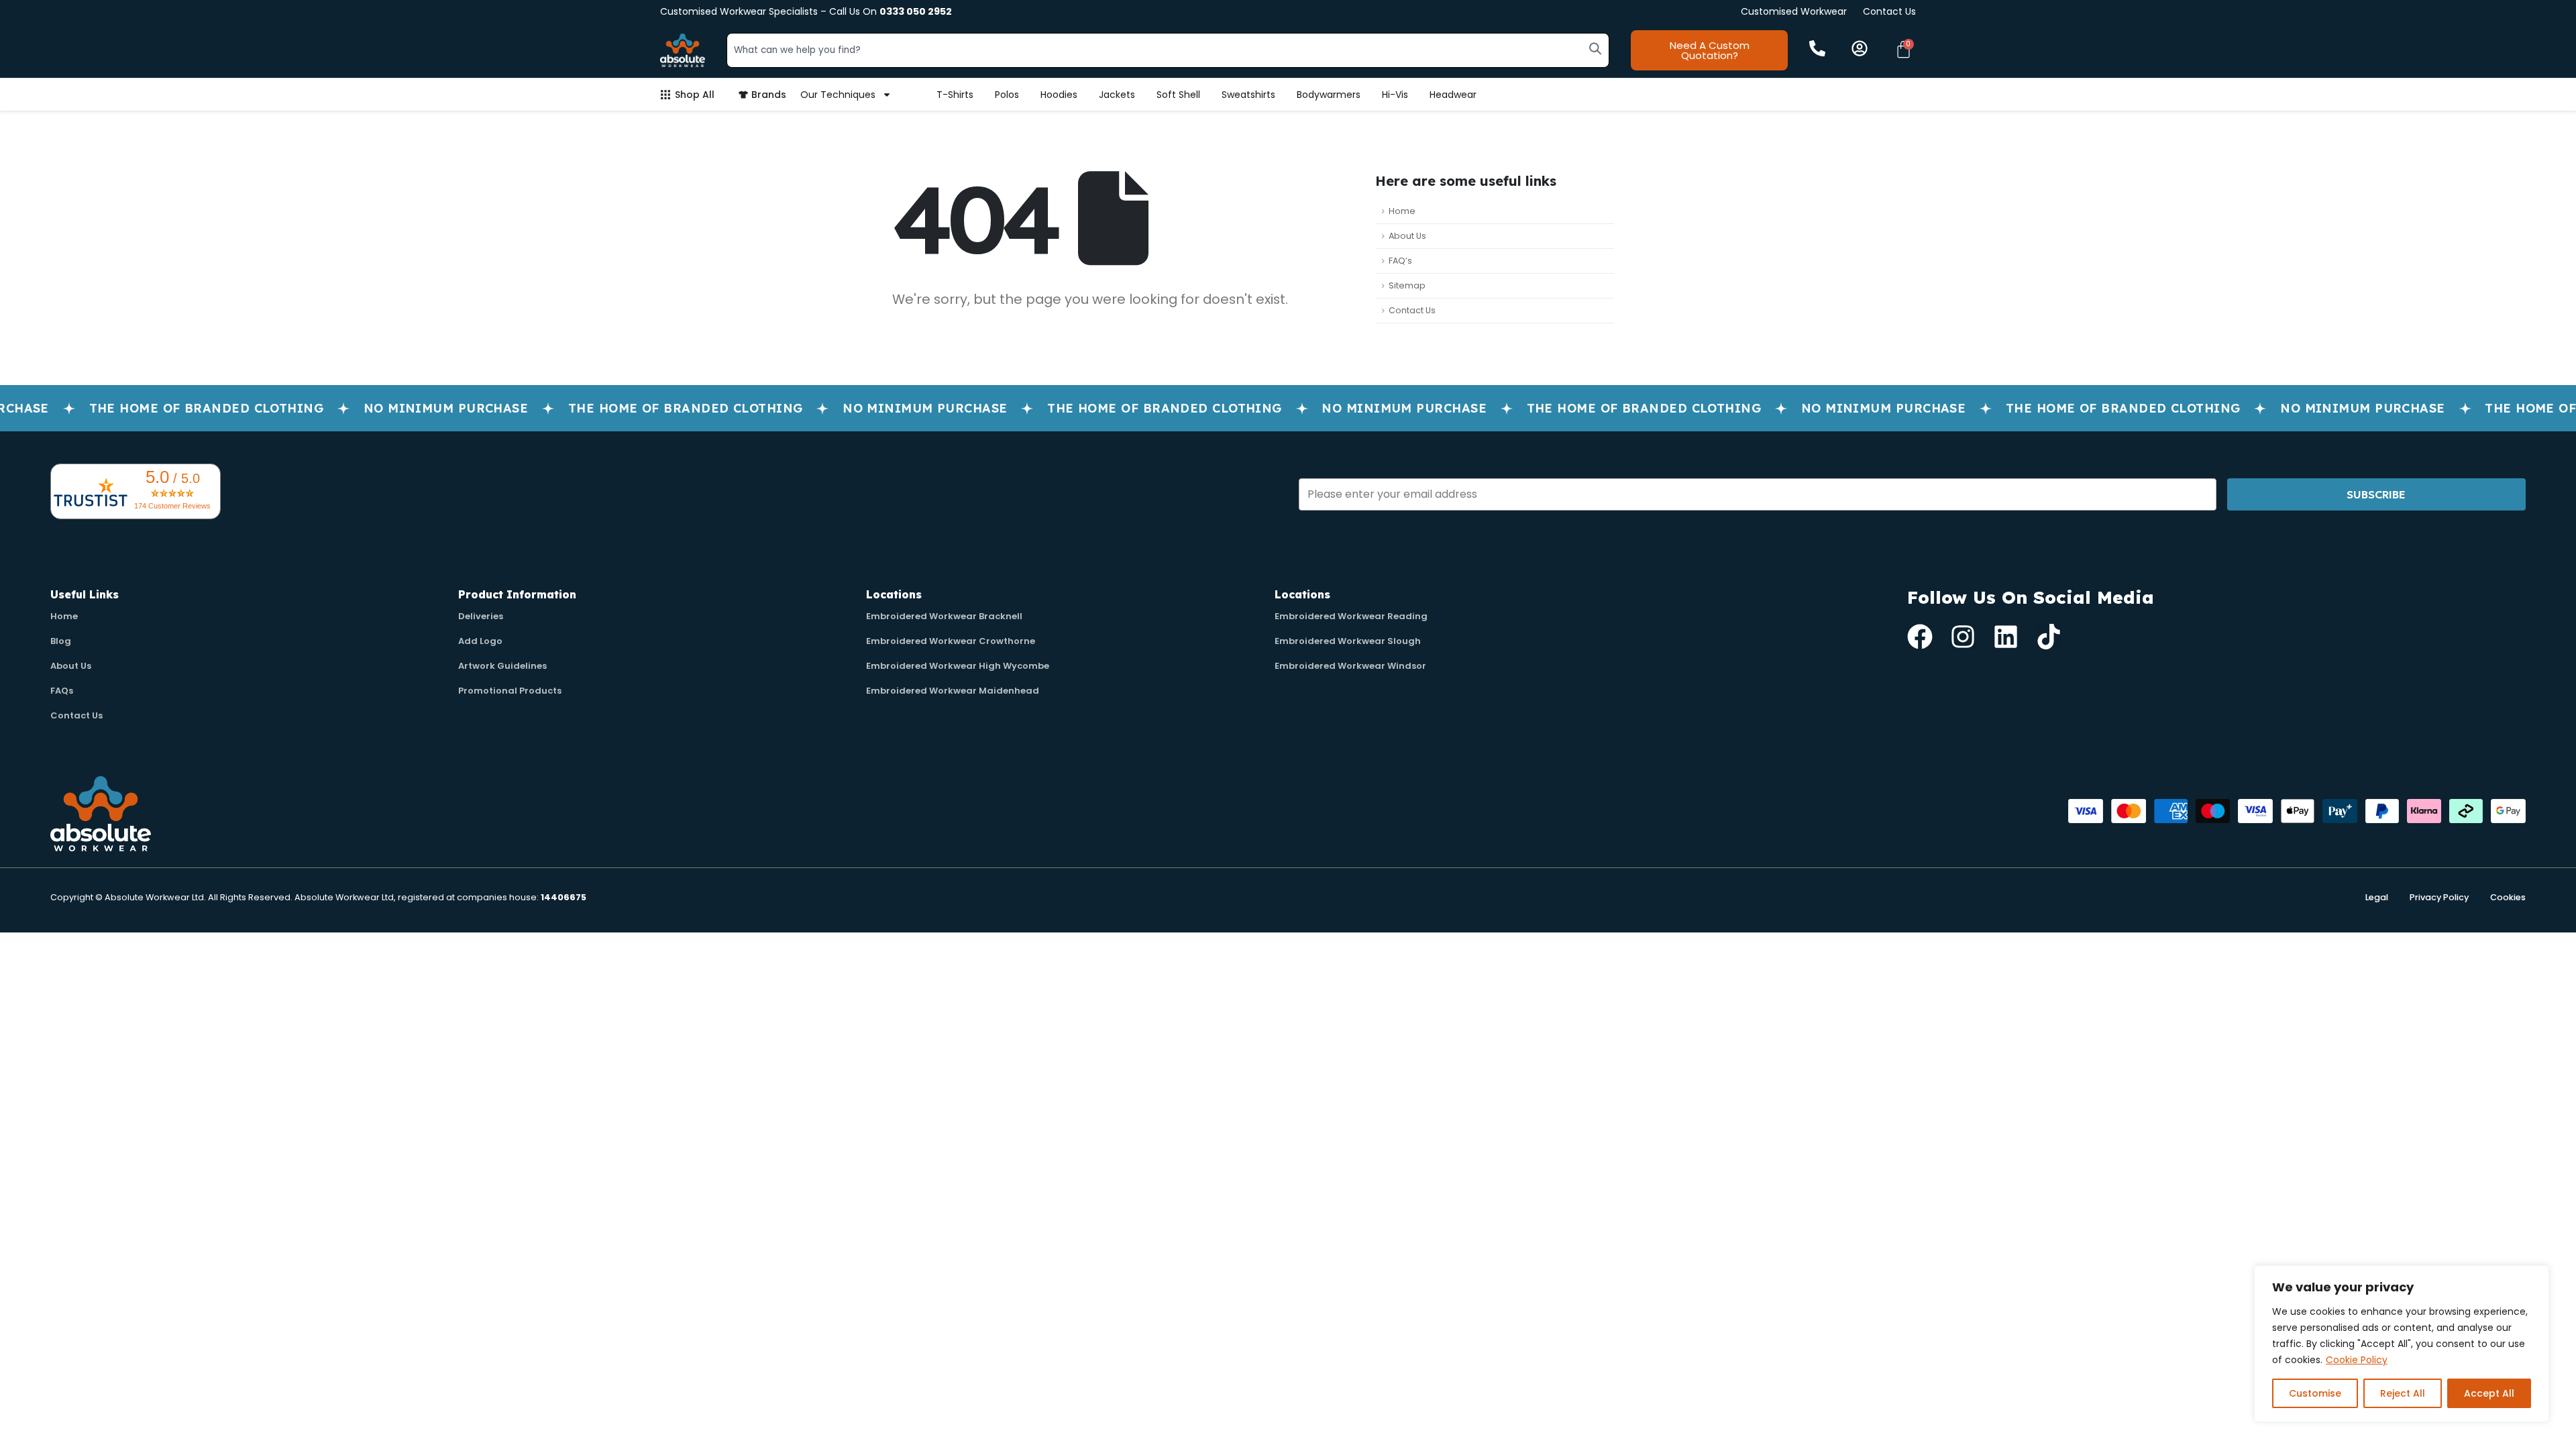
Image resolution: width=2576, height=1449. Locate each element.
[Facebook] (1920, 637)
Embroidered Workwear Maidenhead (953, 691)
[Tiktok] (2049, 637)
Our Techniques (838, 95)
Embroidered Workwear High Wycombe (958, 666)
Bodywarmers (1329, 95)
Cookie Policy (2357, 1360)
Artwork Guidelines (502, 666)
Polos (1007, 95)
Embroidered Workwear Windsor (1350, 666)
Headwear (1453, 95)
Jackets (1117, 95)
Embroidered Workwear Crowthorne (951, 641)
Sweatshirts (1248, 95)
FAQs (62, 691)
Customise (2315, 1393)
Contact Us (1889, 11)
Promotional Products (510, 691)
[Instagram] (1963, 637)
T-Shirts (955, 95)
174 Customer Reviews (172, 506)
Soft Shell (1178, 95)
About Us (1407, 236)
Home (1402, 211)
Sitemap (1407, 285)
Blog (61, 641)
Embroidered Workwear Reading (1351, 616)
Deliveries (481, 616)
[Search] (1595, 48)
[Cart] (1903, 49)
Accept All (2489, 1393)
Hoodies (1059, 95)
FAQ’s (1400, 261)
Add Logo (480, 641)
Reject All (2403, 1393)
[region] (2402, 1344)
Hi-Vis (1395, 95)
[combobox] (1168, 50)
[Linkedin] (2006, 637)
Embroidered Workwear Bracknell (944, 616)
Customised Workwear (1794, 11)
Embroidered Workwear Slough (1348, 641)
